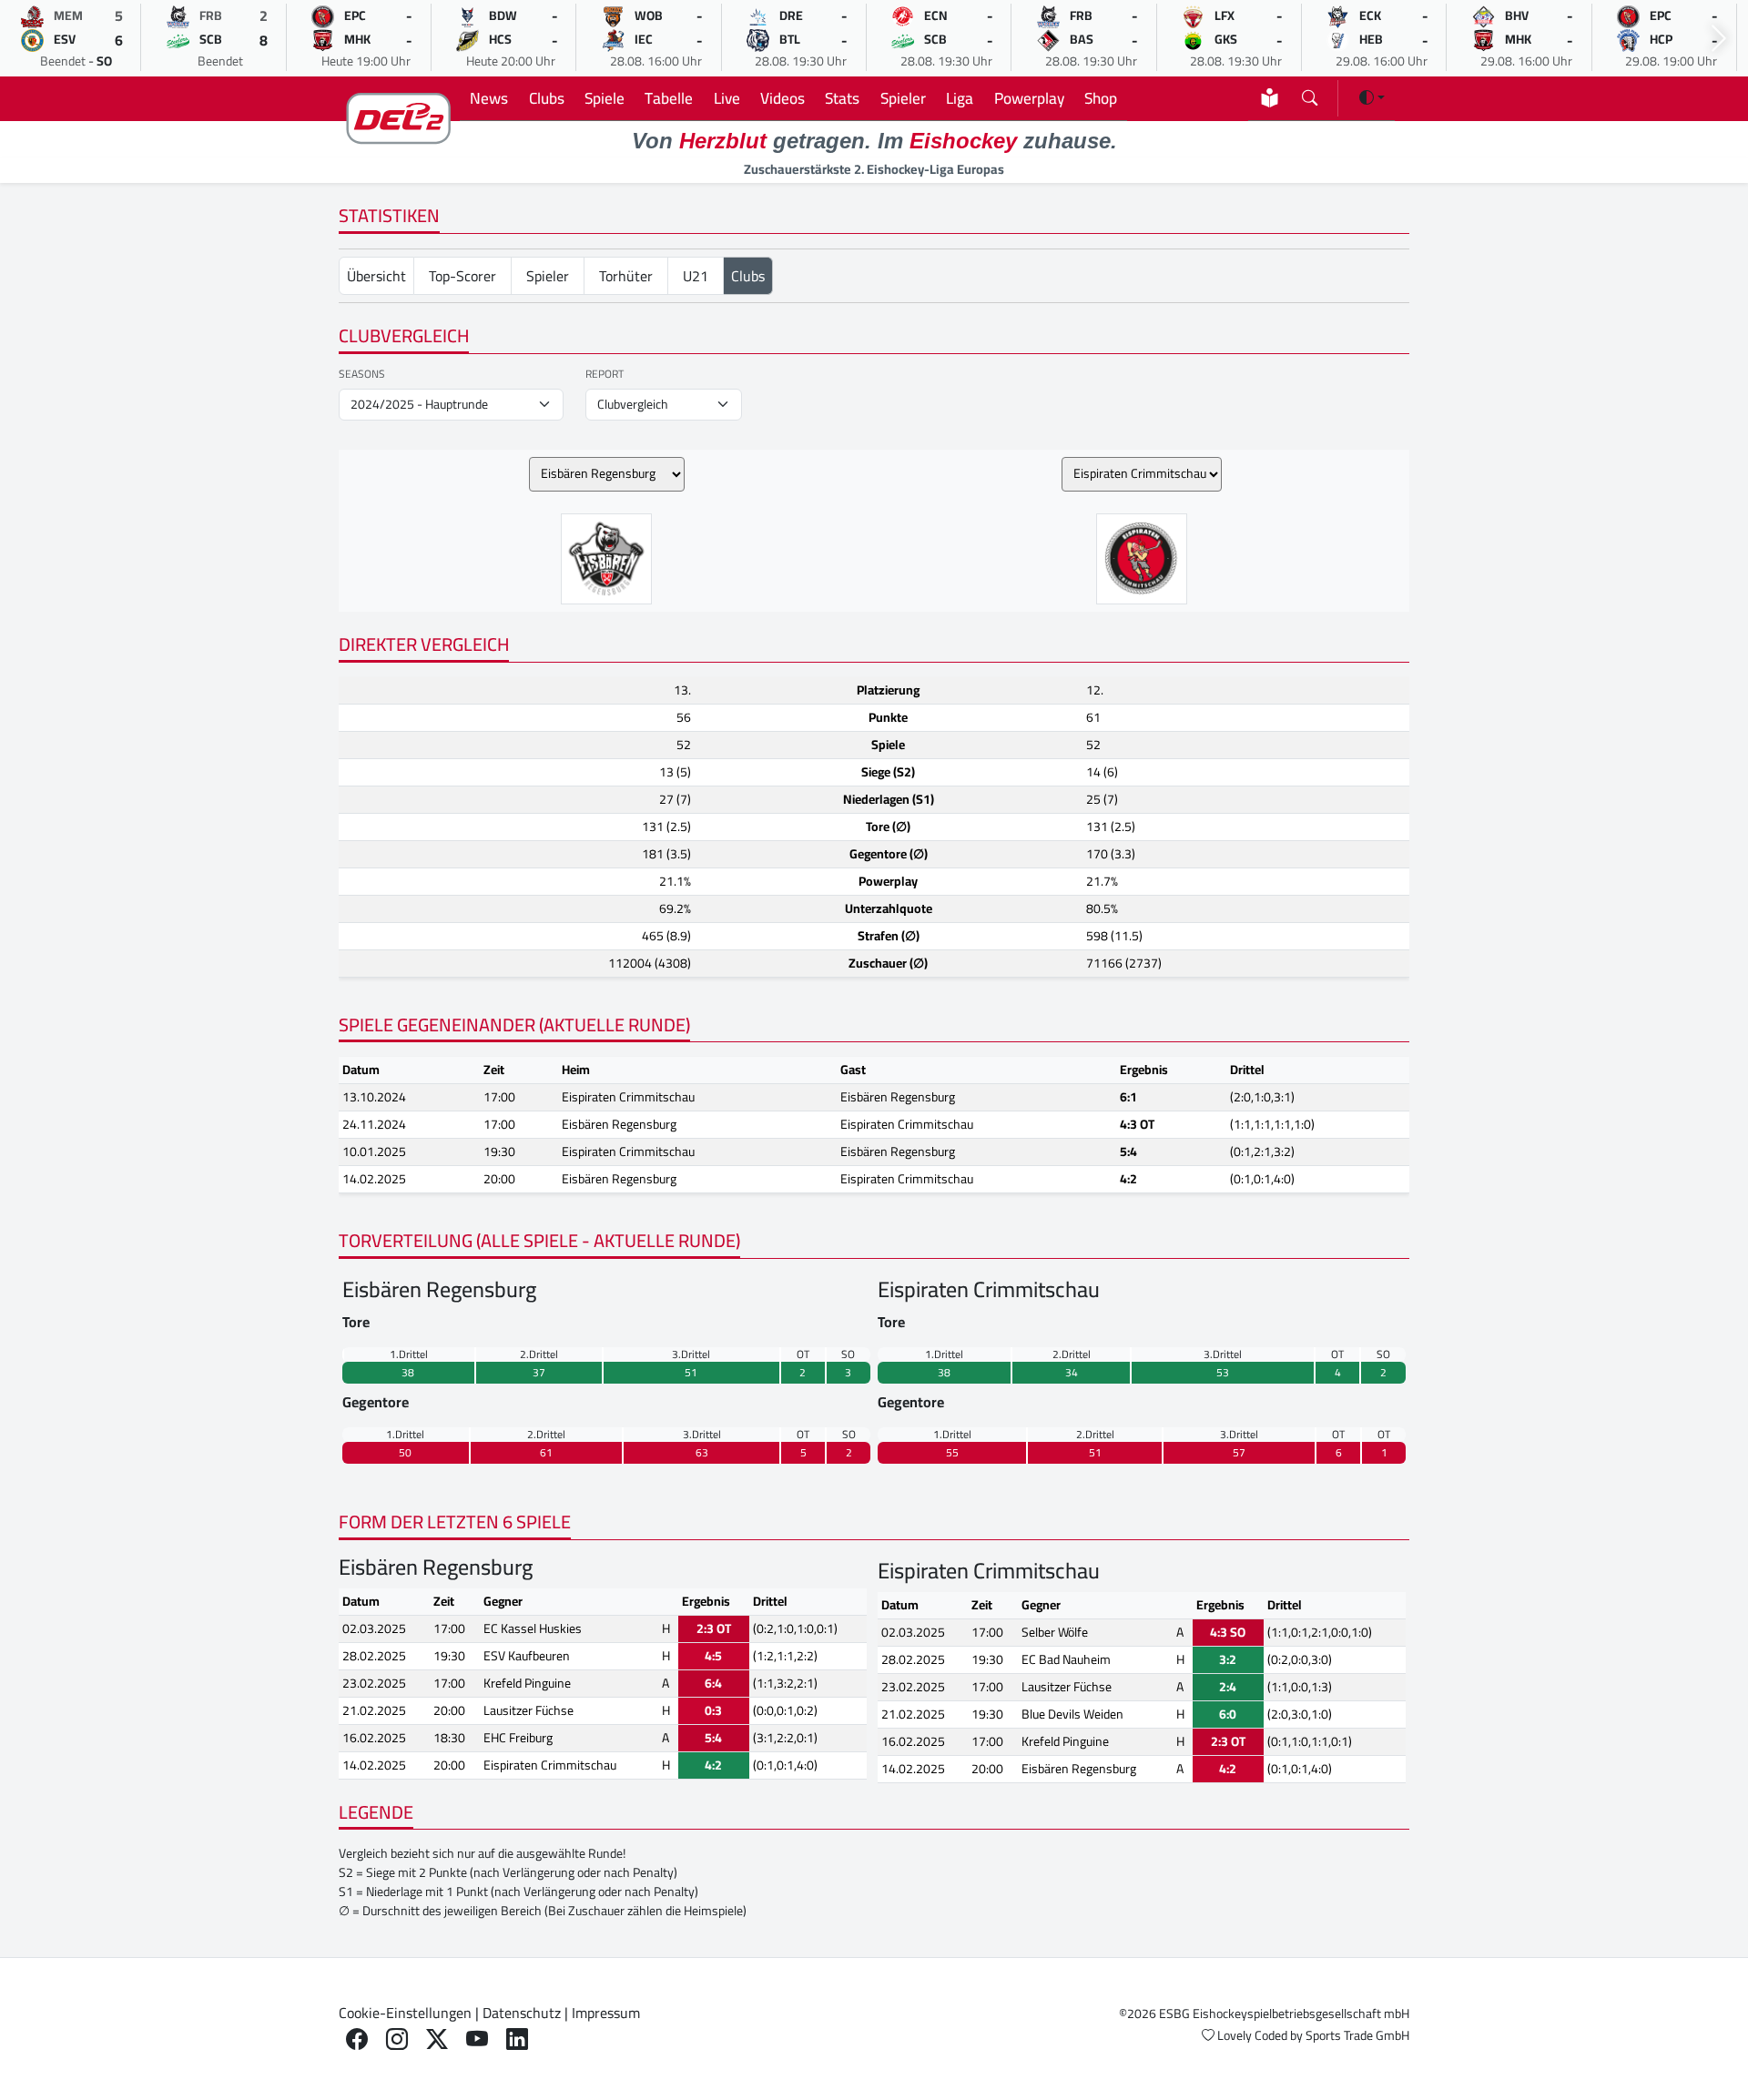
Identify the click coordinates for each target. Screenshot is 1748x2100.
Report (605, 374)
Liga (960, 98)
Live (727, 98)
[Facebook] (357, 2039)
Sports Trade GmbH (1357, 2035)
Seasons (362, 374)
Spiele (605, 98)
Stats (842, 98)
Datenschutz (522, 2013)
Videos (783, 98)
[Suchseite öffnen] (1310, 94)
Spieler (903, 98)
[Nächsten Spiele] (1719, 39)
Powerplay (1029, 98)
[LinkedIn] (517, 2039)
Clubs (547, 98)
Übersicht (376, 276)
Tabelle (669, 98)
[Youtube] (477, 2039)
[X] (437, 2039)
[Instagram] (397, 2039)
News (489, 98)
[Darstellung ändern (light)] (1372, 97)
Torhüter (626, 276)
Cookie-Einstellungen (405, 2013)
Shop (1101, 98)
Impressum (606, 2013)
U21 (696, 276)
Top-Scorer (462, 276)
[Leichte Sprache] (1270, 98)
